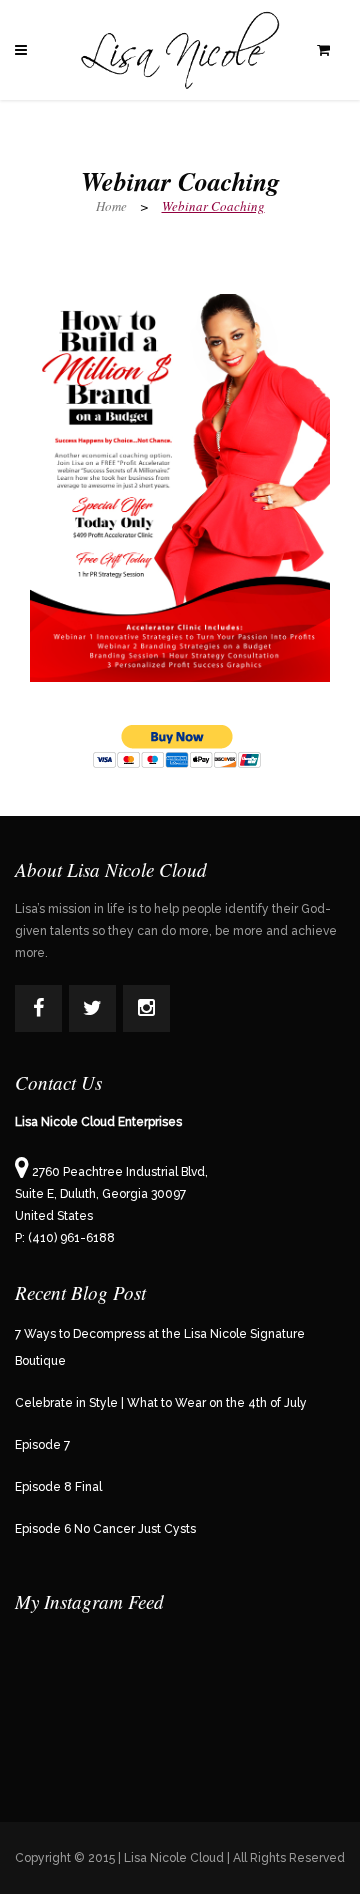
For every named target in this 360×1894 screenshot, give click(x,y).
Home (111, 206)
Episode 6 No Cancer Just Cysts (105, 1529)
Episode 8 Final (58, 1487)
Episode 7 (42, 1445)
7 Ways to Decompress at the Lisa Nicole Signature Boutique (160, 1347)
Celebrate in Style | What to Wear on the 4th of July (161, 1403)
